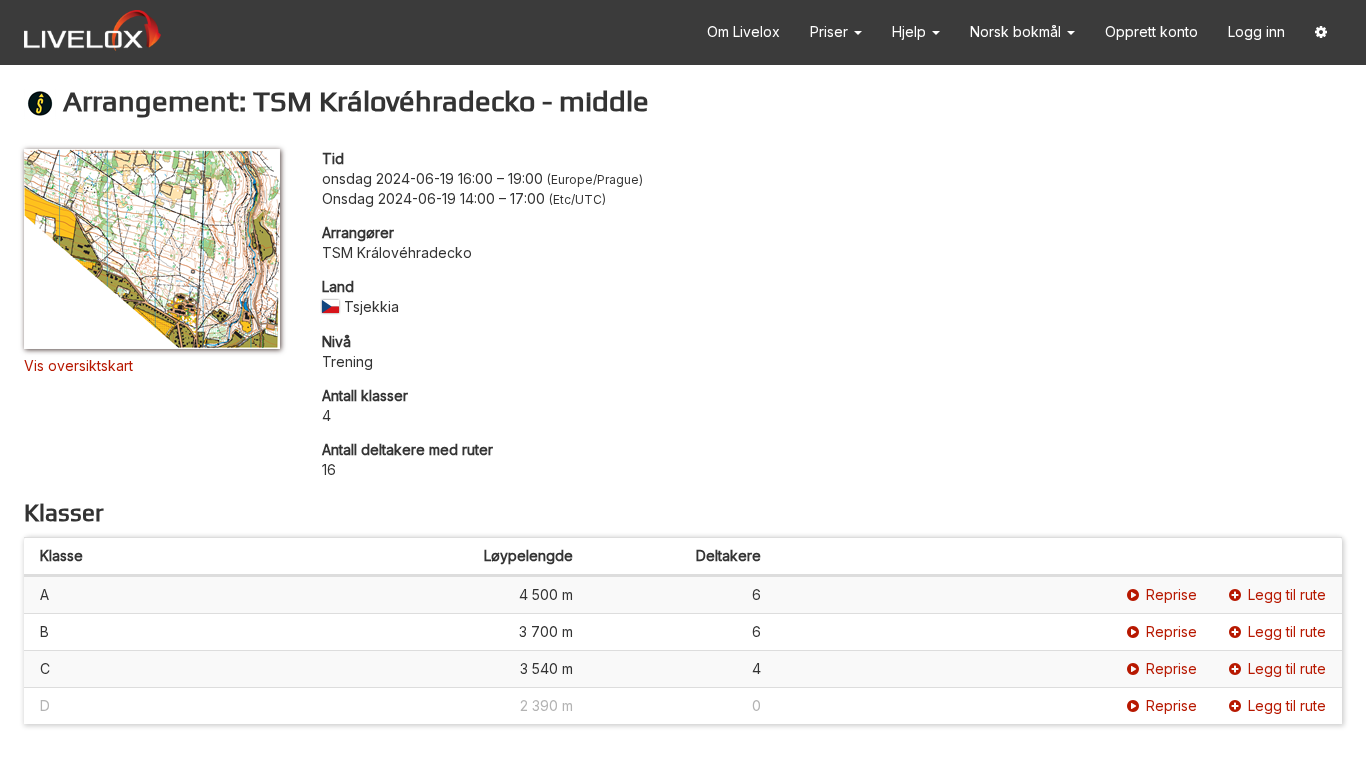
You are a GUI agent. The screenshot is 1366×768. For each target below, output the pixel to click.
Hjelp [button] (911, 31)
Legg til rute (1287, 594)
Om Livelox (743, 31)
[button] (1321, 32)
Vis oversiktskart (78, 365)
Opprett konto (1151, 31)
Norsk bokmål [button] (1017, 31)
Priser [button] (831, 31)
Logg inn (1256, 31)
